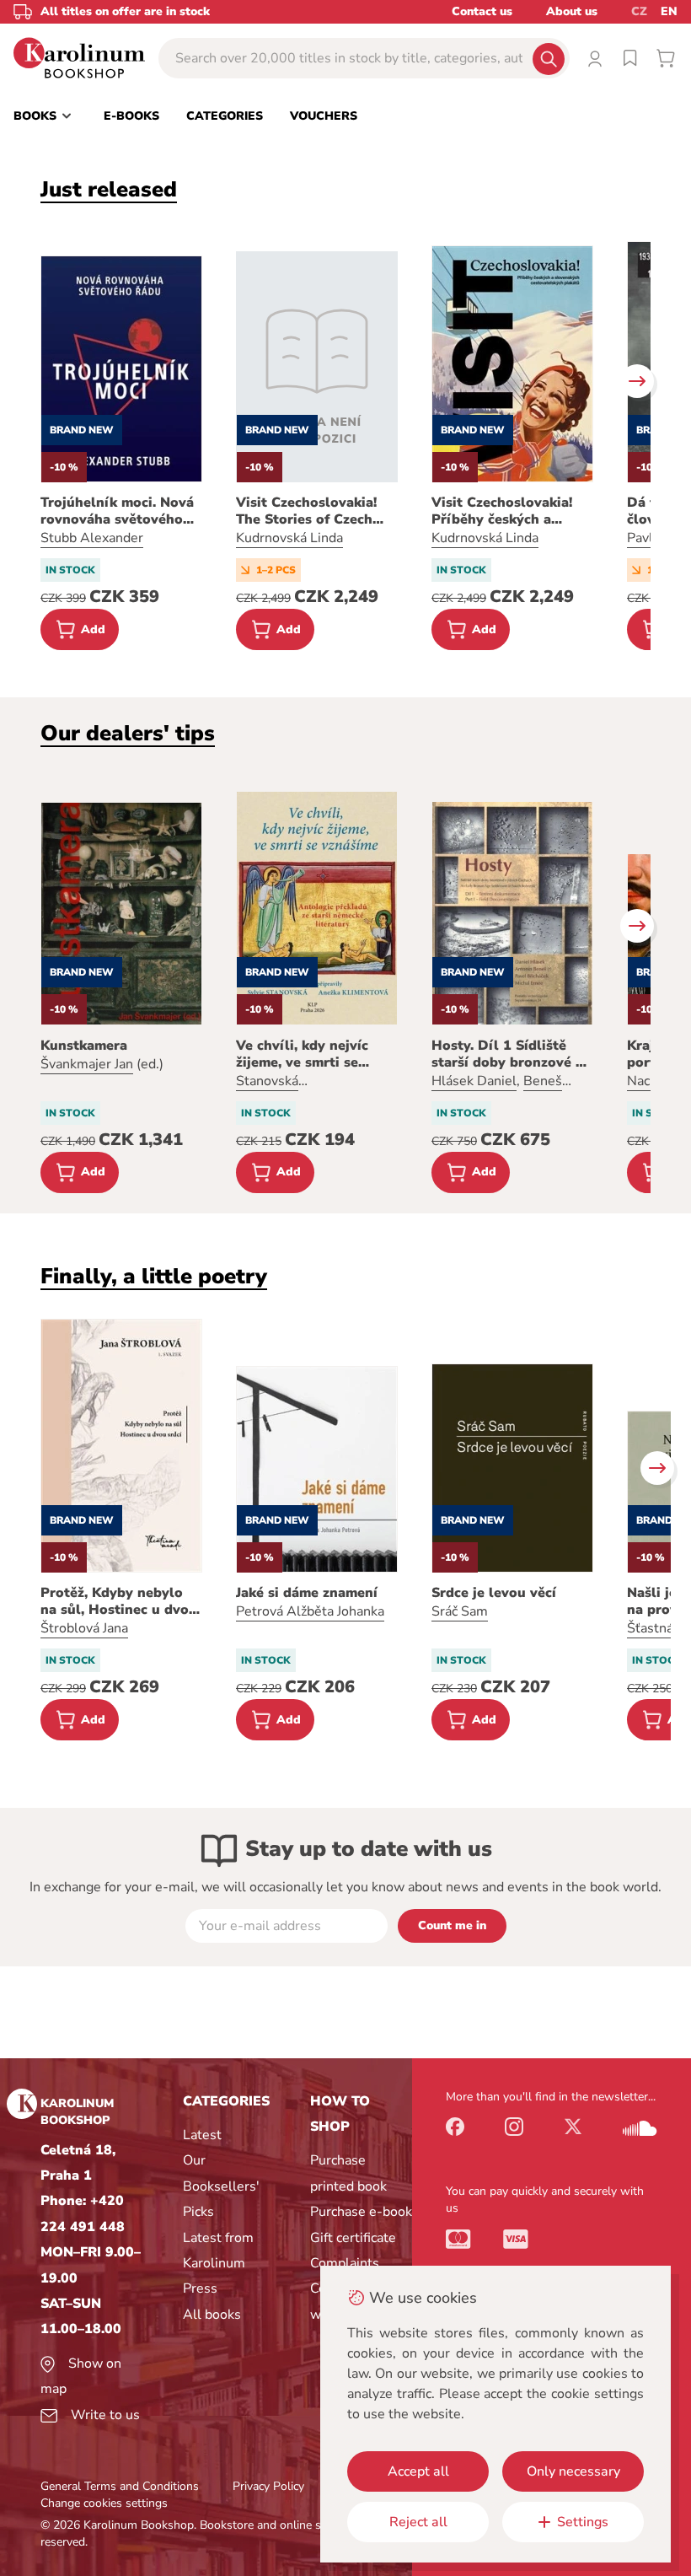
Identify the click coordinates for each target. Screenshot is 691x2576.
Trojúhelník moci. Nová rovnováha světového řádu (117, 511)
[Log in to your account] (595, 58)
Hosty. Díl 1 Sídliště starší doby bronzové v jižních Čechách (507, 1054)
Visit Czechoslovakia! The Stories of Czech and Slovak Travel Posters (306, 511)
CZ (639, 11)
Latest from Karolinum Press (218, 2264)
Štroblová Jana (84, 1628)
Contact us (482, 11)
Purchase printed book (348, 2173)
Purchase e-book (361, 2212)
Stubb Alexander (92, 538)
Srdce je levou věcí (494, 1593)
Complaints (345, 2263)
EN (669, 11)
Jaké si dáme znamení (307, 1593)
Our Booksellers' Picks (221, 2186)
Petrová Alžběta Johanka (310, 1611)
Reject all (418, 2522)
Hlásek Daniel (474, 1081)
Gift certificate (353, 2238)
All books (212, 2315)
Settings (583, 2522)
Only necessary (573, 2471)
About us (572, 11)
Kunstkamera (84, 1046)
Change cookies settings (104, 2503)
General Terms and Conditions (120, 2486)
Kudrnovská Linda (289, 538)
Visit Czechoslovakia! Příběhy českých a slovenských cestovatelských (502, 511)
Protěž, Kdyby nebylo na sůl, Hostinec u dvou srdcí (119, 1601)
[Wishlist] (630, 58)
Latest (202, 2135)
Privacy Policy (268, 2486)
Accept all (418, 2471)
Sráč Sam (460, 1611)
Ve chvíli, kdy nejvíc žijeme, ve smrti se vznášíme (302, 1054)
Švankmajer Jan (87, 1064)
